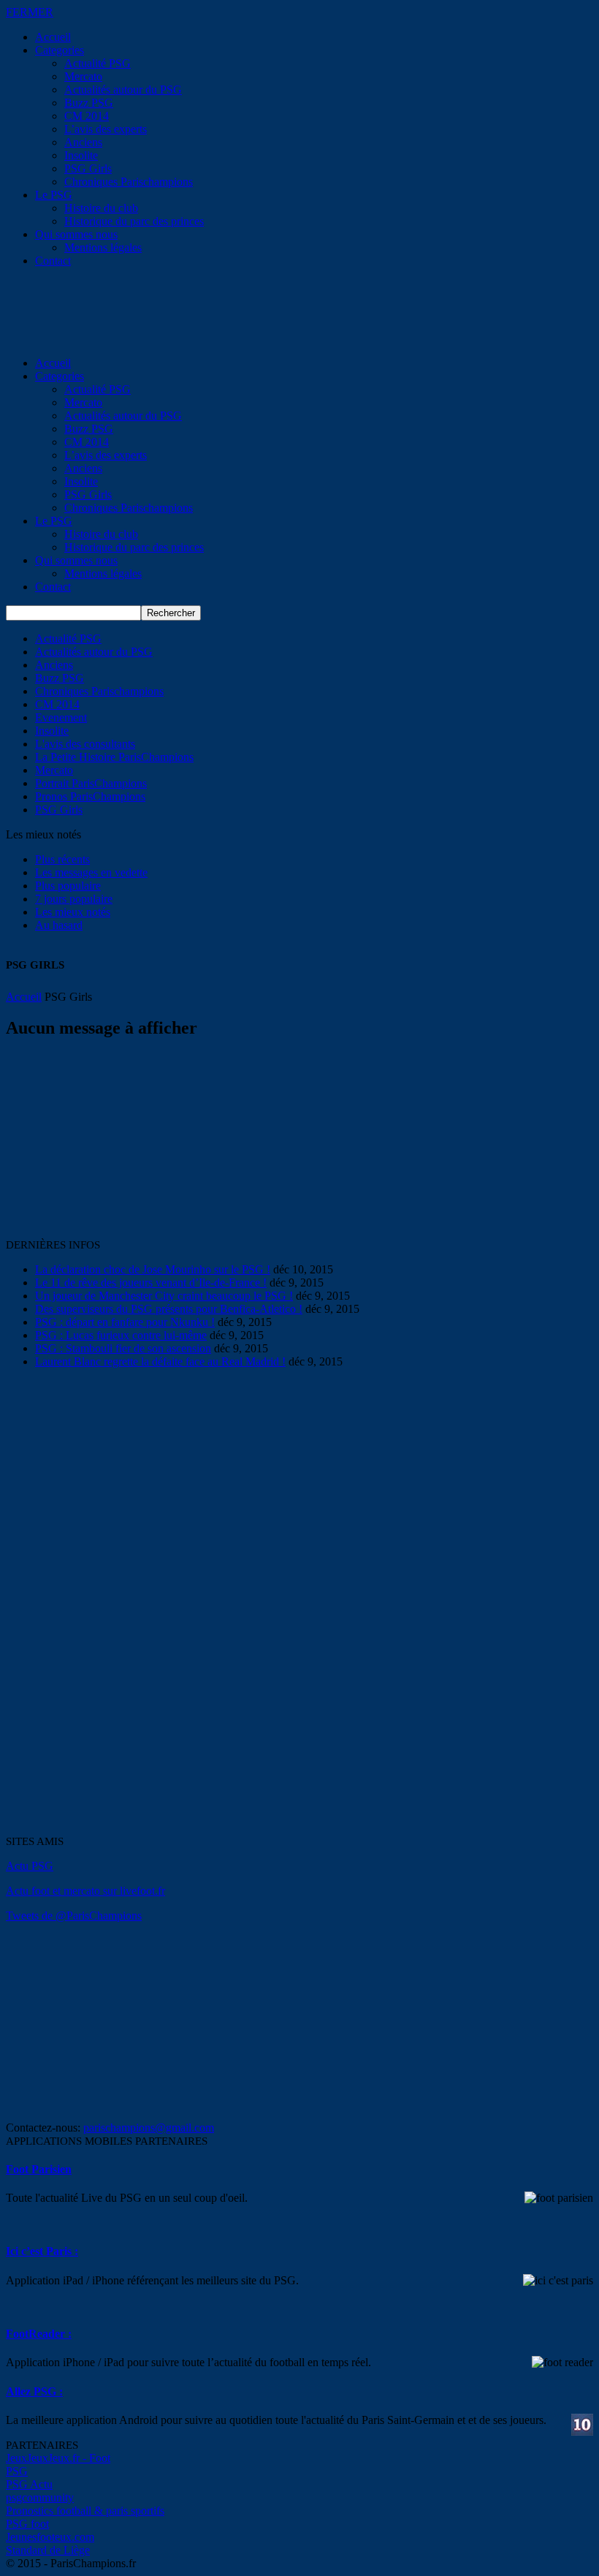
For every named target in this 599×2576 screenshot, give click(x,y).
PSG (17, 2471)
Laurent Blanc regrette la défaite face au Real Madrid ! (160, 1361)
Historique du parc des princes (134, 221)
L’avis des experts (106, 129)
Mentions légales (103, 247)
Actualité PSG (98, 63)
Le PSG (54, 195)
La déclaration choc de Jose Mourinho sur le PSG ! (153, 1269)
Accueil (53, 37)
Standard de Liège (48, 2550)
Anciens (83, 142)
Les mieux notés (73, 912)
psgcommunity (40, 2497)
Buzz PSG (89, 103)
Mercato (83, 76)
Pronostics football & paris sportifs (85, 2511)
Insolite (81, 155)
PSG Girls (88, 168)
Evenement (61, 717)
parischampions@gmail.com (149, 2128)
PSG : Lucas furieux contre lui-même (121, 1335)
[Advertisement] (115, 1144)
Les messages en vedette (91, 872)
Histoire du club (101, 208)
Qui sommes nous (76, 234)
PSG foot (27, 2524)
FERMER (30, 12)
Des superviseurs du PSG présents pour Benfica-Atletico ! (169, 1309)
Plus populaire (68, 886)
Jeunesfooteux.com (50, 2537)
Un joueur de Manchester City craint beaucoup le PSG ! (164, 1296)
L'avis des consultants (85, 744)
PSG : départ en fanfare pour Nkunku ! (125, 1322)
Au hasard (59, 925)
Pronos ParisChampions (90, 796)
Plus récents (62, 859)
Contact (53, 261)
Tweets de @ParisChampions (74, 1916)
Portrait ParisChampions (91, 783)
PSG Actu (29, 2484)
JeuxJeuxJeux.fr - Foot (58, 2458)
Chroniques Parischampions (129, 182)
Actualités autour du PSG (123, 90)
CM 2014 (87, 116)
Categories (60, 50)
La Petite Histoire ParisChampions (114, 757)
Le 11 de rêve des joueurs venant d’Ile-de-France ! (151, 1283)
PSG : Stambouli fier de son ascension (123, 1348)
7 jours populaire (74, 899)
